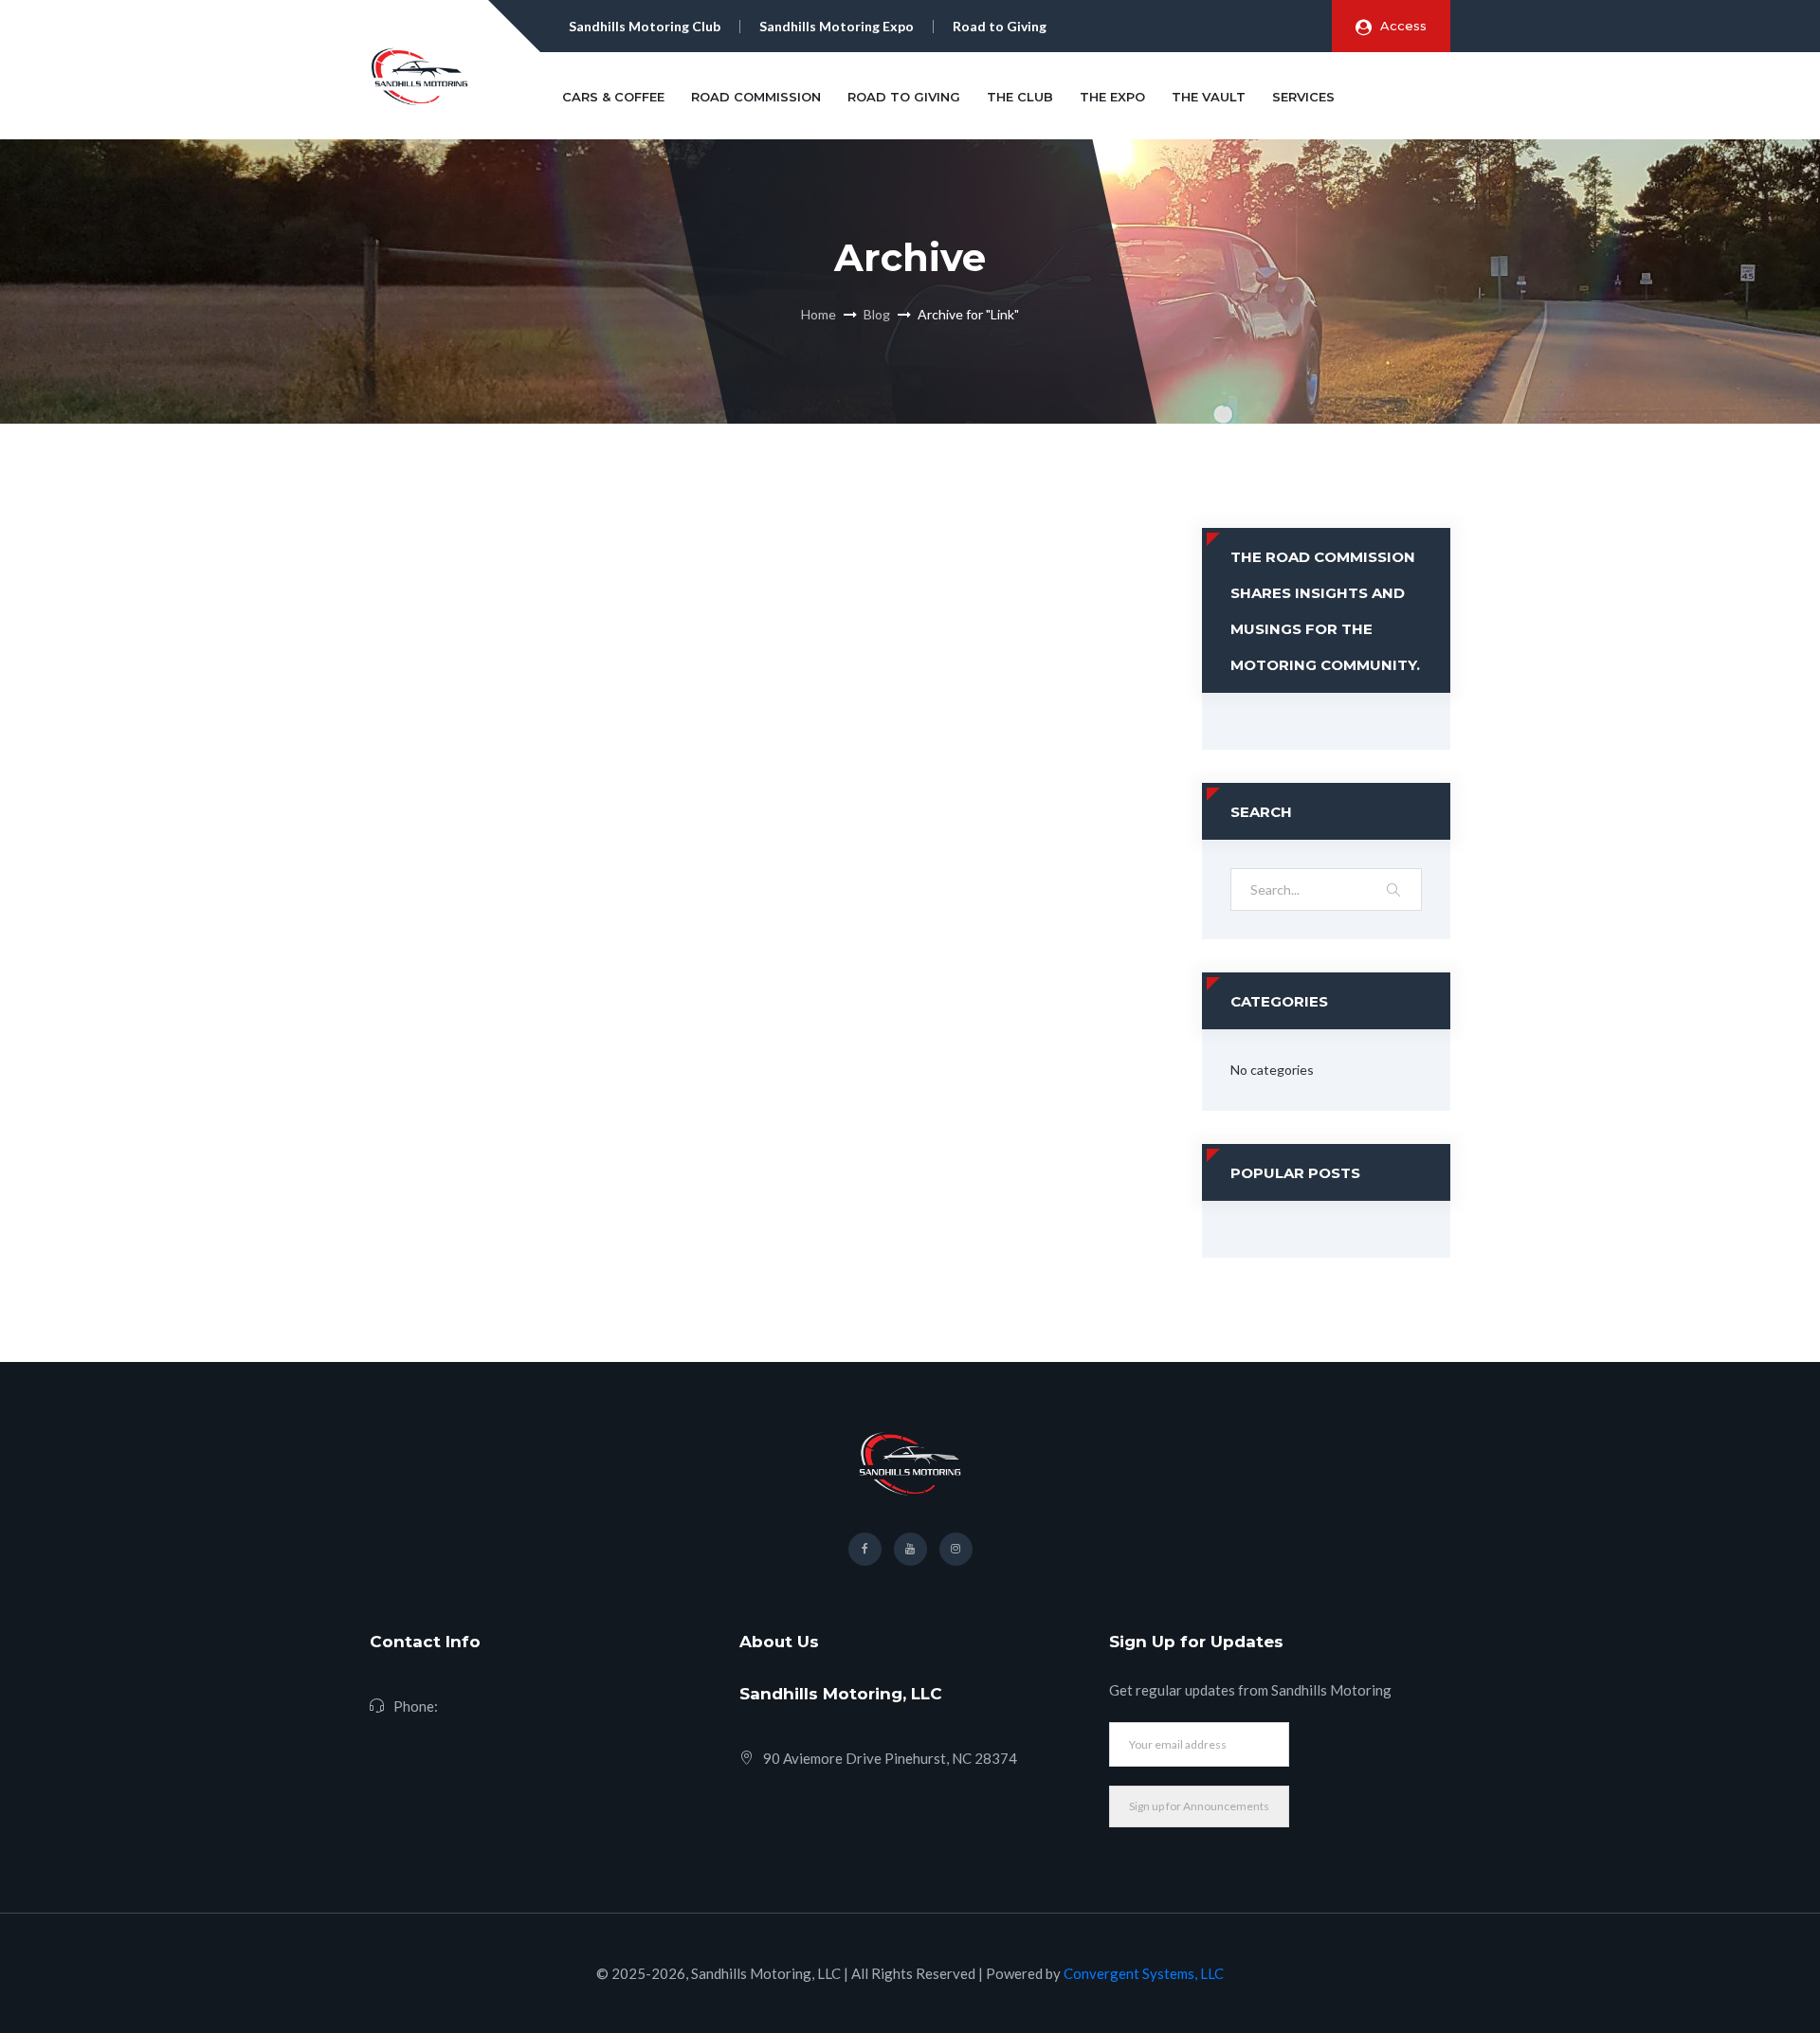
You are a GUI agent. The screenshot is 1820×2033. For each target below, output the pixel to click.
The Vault (1209, 97)
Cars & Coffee (613, 97)
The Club (1020, 97)
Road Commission (756, 97)
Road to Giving (904, 97)
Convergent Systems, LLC (1144, 1973)
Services (1303, 97)
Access (1403, 26)
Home (819, 314)
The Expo (1112, 97)
